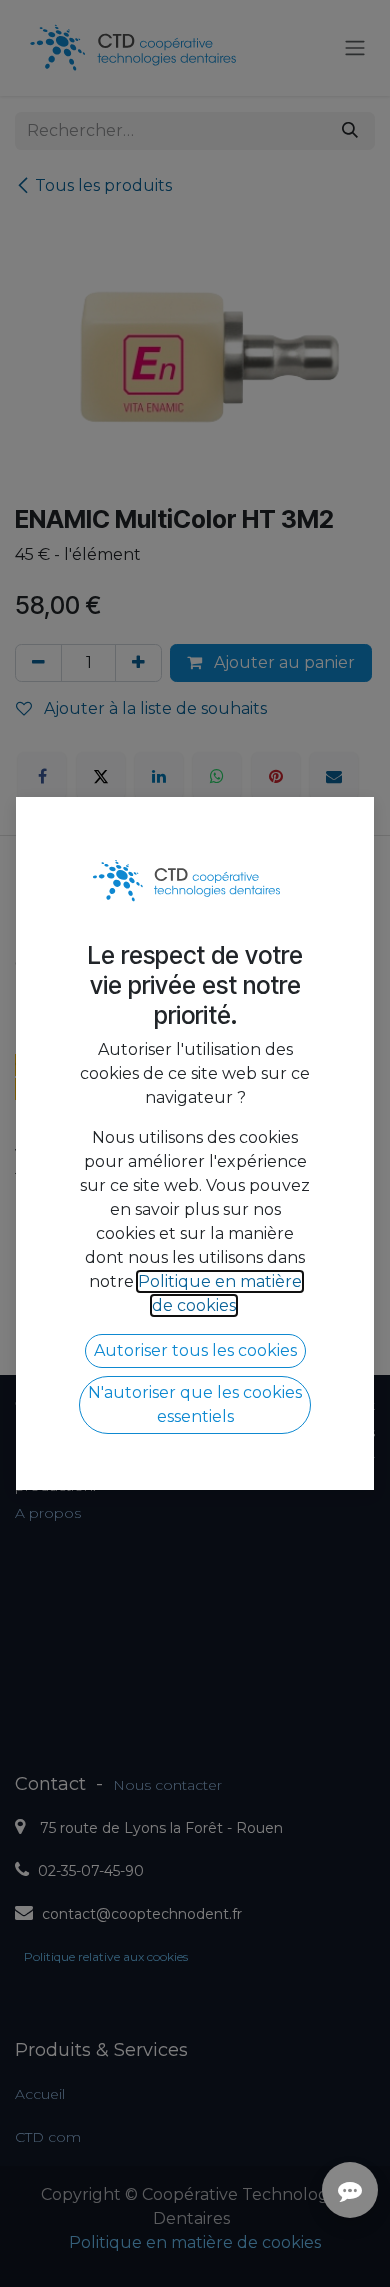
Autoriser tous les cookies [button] (195, 1350)
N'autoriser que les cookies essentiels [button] (195, 1404)
